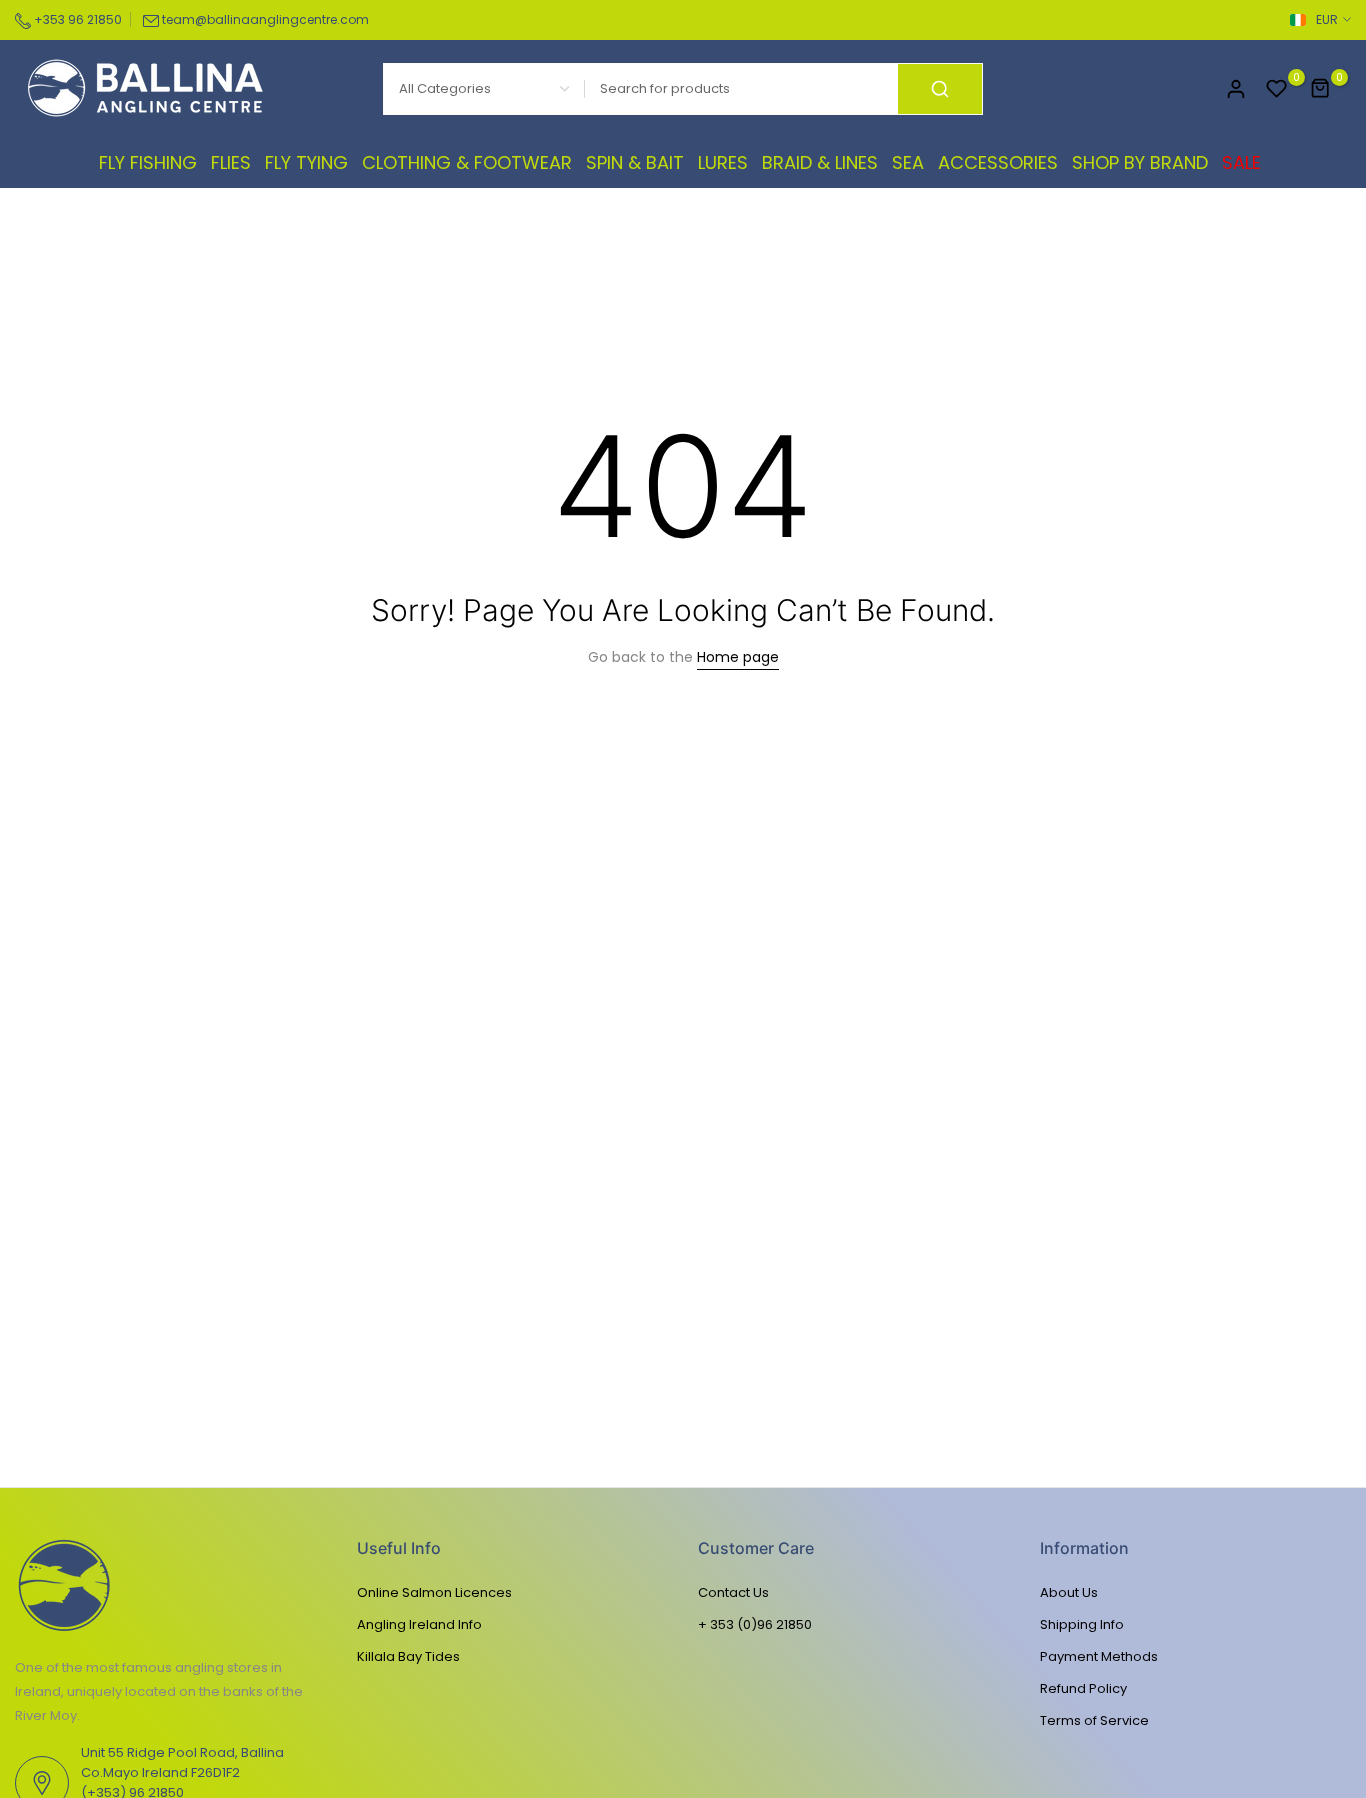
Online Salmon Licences (434, 1592)
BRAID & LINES (820, 162)
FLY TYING (306, 162)
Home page (738, 657)
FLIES (231, 162)
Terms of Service (1094, 1720)
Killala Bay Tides (408, 1656)
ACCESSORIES (998, 162)
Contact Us (733, 1592)
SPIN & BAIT (635, 162)
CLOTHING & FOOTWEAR (467, 162)
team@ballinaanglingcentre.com (265, 19)
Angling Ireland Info (419, 1624)
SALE (1241, 162)
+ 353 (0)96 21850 (755, 1624)
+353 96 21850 (76, 19)
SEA (908, 162)
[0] (1277, 89)
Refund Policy (1083, 1688)
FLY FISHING (148, 162)
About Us (1069, 1592)
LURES (723, 162)
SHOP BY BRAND (1140, 162)
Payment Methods (1099, 1656)
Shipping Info (1082, 1624)
